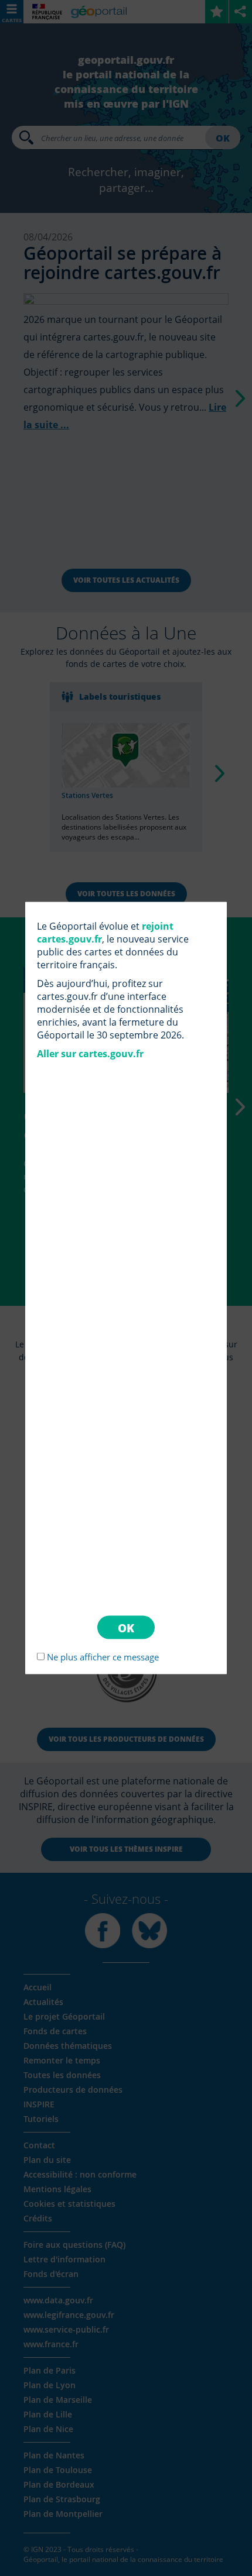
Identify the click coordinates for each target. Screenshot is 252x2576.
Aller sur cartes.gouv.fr (90, 1053)
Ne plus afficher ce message (103, 1657)
